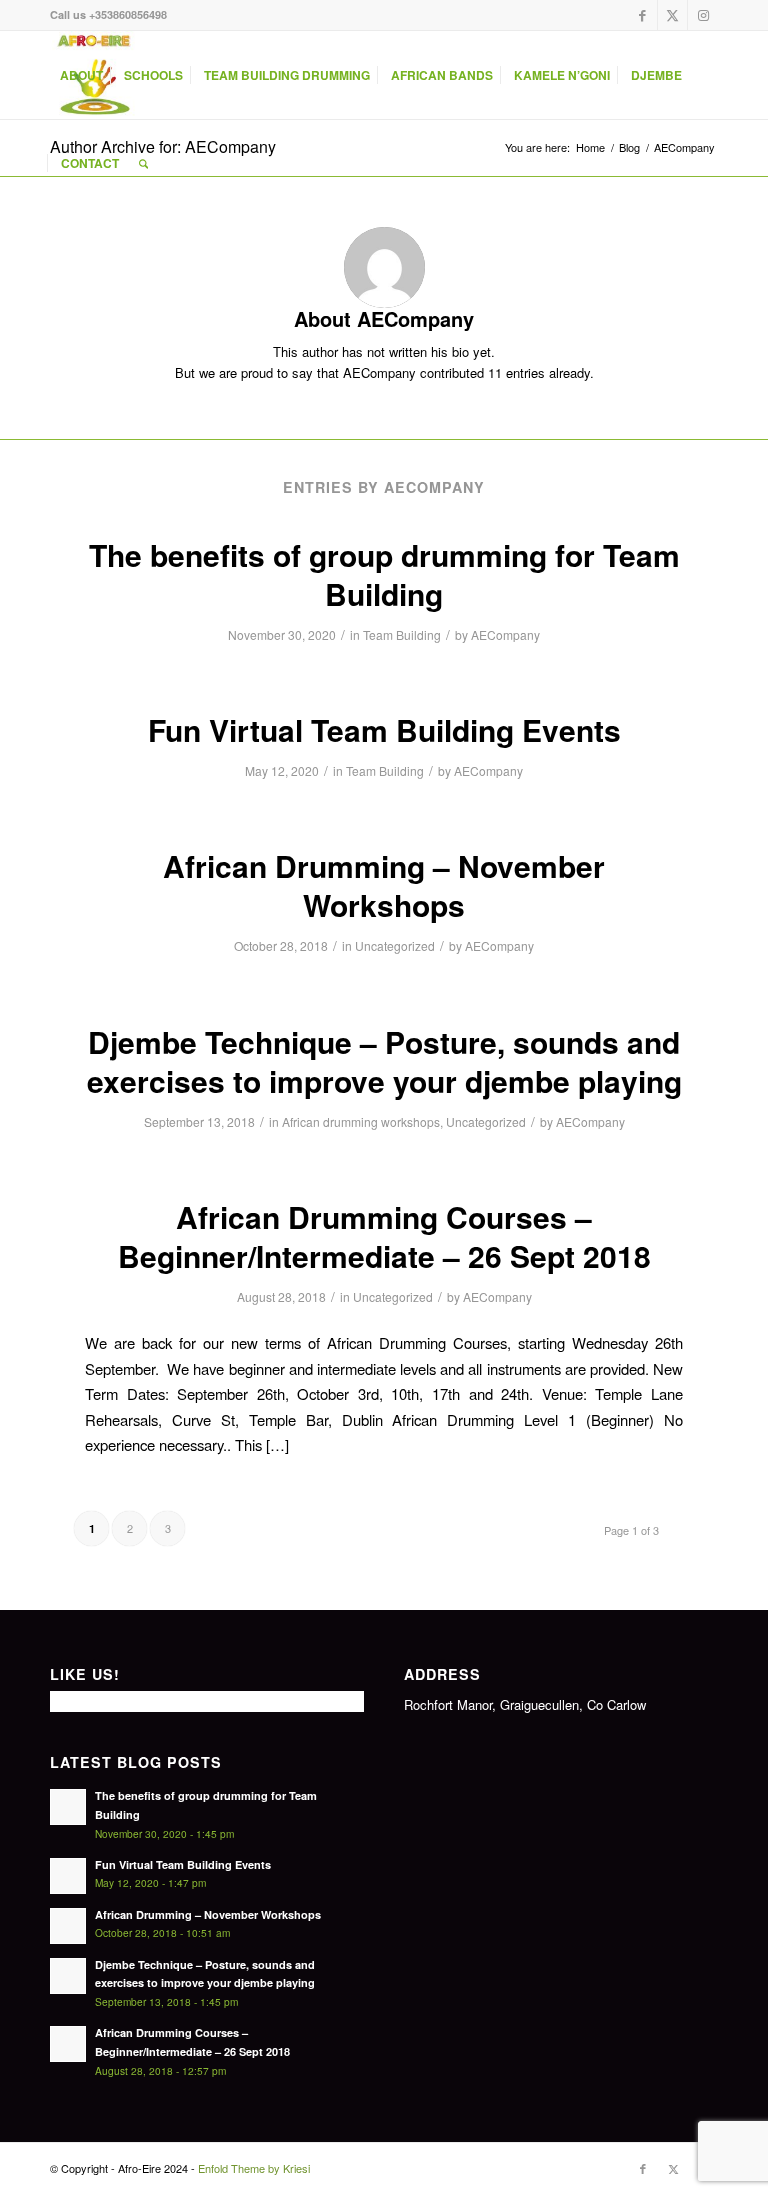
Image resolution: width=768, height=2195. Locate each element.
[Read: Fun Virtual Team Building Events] (68, 1876)
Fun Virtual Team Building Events (384, 729)
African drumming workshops (361, 1121)
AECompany (505, 634)
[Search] (143, 163)
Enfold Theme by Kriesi (254, 2168)
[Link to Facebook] (642, 15)
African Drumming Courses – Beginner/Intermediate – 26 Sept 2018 (384, 1236)
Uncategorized (395, 945)
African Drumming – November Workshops (384, 885)
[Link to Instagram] (703, 15)
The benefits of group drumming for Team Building (384, 574)
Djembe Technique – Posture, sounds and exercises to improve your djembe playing (384, 1061)
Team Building (402, 634)
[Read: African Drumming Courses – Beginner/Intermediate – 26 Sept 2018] (68, 2044)
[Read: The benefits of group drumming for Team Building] (68, 1807)
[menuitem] (81, 75)
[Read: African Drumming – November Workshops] (68, 1926)
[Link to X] (672, 15)
